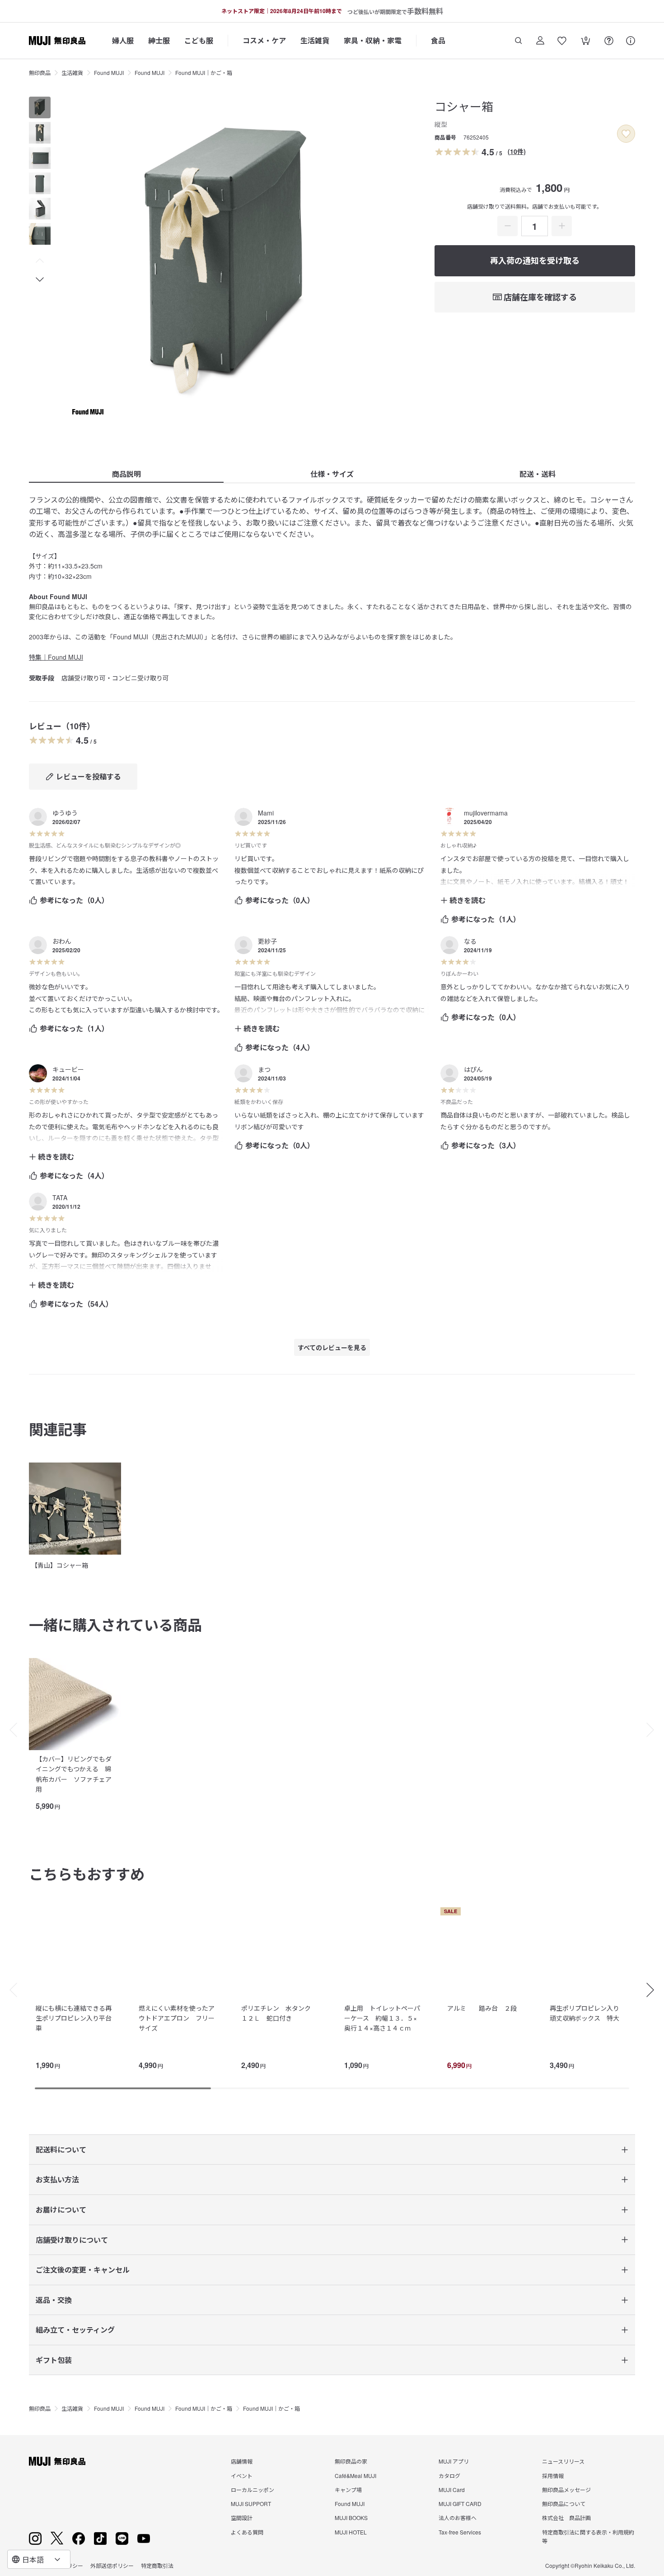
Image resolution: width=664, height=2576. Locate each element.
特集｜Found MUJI (56, 657)
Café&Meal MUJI (355, 2476)
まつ (264, 1069)
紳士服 (159, 40)
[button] (40, 261)
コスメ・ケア (264, 40)
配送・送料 (538, 474)
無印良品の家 (351, 2461)
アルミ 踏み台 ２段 (482, 2008)
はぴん (473, 1069)
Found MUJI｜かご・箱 (204, 72)
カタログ (449, 2476)
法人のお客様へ (458, 2518)
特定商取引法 (157, 2565)
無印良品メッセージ (566, 2490)
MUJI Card (452, 2490)
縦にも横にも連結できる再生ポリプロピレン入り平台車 (74, 2018)
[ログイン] (540, 41)
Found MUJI (109, 72)
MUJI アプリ (454, 2461)
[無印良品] (57, 2461)
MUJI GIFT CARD (460, 2504)
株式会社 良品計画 (566, 2518)
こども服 (199, 40)
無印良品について (564, 2504)
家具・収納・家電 (373, 40)
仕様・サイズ (332, 474)
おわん (62, 941)
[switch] (626, 134)
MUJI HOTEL (351, 2532)
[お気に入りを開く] (562, 41)
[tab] (40, 107)
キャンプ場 (348, 2490)
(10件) (517, 151)
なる (470, 941)
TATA (60, 1197)
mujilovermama (486, 813)
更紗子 (267, 941)
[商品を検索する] (519, 41)
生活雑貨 (315, 40)
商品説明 (126, 474)
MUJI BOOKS (351, 2518)
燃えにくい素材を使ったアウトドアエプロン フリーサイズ (177, 2018)
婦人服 (123, 40)
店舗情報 (242, 2461)
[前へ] (9, 1730)
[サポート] (631, 41)
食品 (438, 40)
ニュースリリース (563, 2461)
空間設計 (242, 2518)
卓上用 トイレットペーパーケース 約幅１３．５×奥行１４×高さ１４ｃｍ (382, 2018)
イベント (242, 2476)
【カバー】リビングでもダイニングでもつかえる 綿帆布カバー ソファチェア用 (74, 1774)
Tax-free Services (460, 2532)
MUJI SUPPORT (251, 2504)
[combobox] (39, 2559)
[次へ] (655, 1730)
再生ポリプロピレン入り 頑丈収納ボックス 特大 (588, 2013)
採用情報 (553, 2476)
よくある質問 (247, 2532)
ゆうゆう (65, 813)
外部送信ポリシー (112, 2565)
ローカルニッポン (253, 2490)
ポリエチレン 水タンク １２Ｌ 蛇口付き (279, 2013)
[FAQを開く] (609, 41)
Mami (266, 813)
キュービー (68, 1069)
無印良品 (40, 72)
